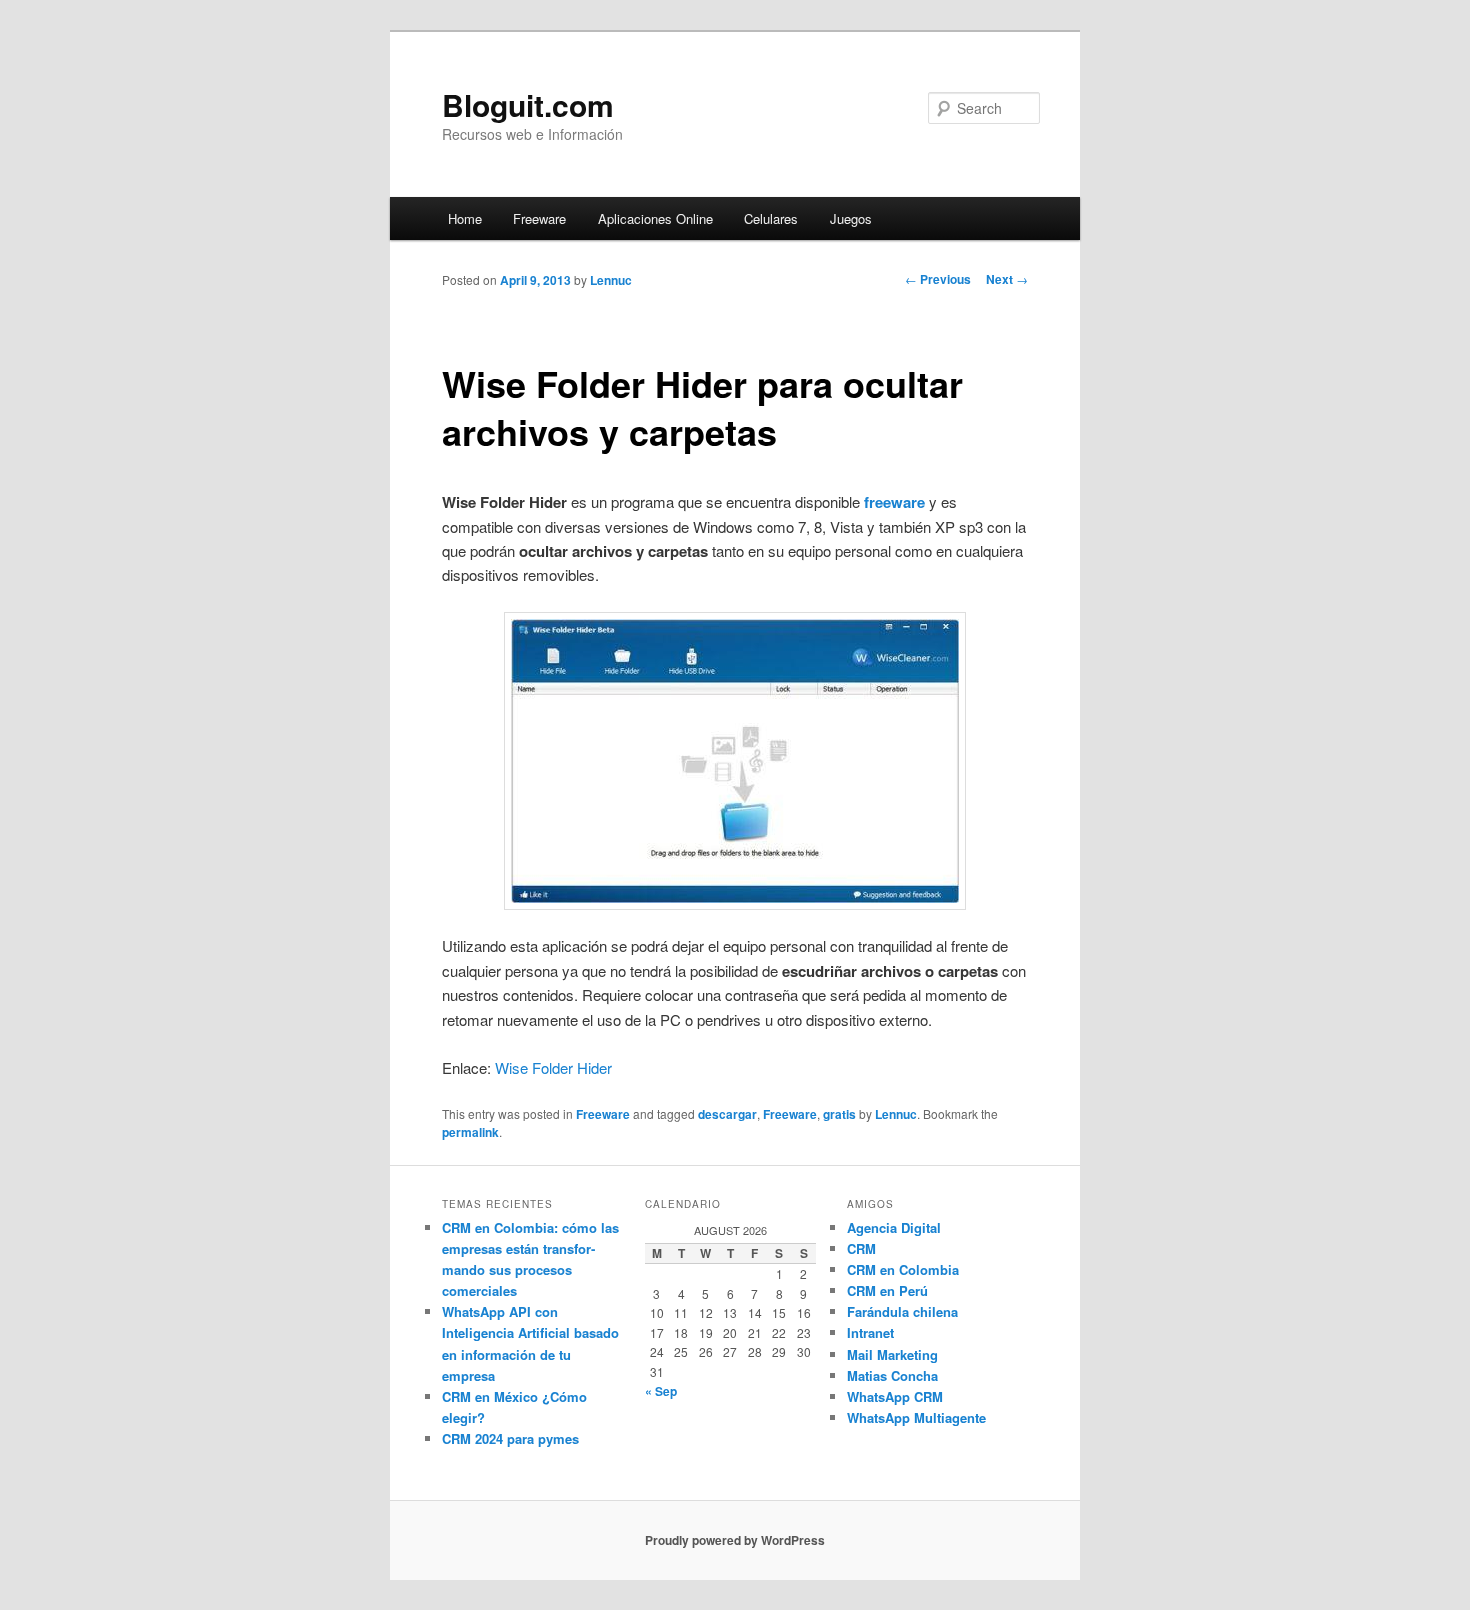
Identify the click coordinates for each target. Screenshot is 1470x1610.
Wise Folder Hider (553, 1067)
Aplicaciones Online (655, 218)
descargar (727, 1114)
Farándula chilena (902, 1311)
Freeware (539, 218)
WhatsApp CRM (895, 1396)
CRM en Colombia (903, 1269)
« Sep (661, 1391)
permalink (470, 1132)
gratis (839, 1114)
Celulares (771, 218)
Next (1007, 279)
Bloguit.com (528, 104)
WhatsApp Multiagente (916, 1417)
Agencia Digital (894, 1227)
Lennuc (611, 280)
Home (465, 218)
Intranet (870, 1332)
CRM (861, 1248)
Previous (938, 279)
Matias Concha (892, 1375)
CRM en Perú (887, 1290)
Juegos (851, 218)
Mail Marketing (892, 1354)
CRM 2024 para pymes (510, 1438)
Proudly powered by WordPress (735, 1540)
